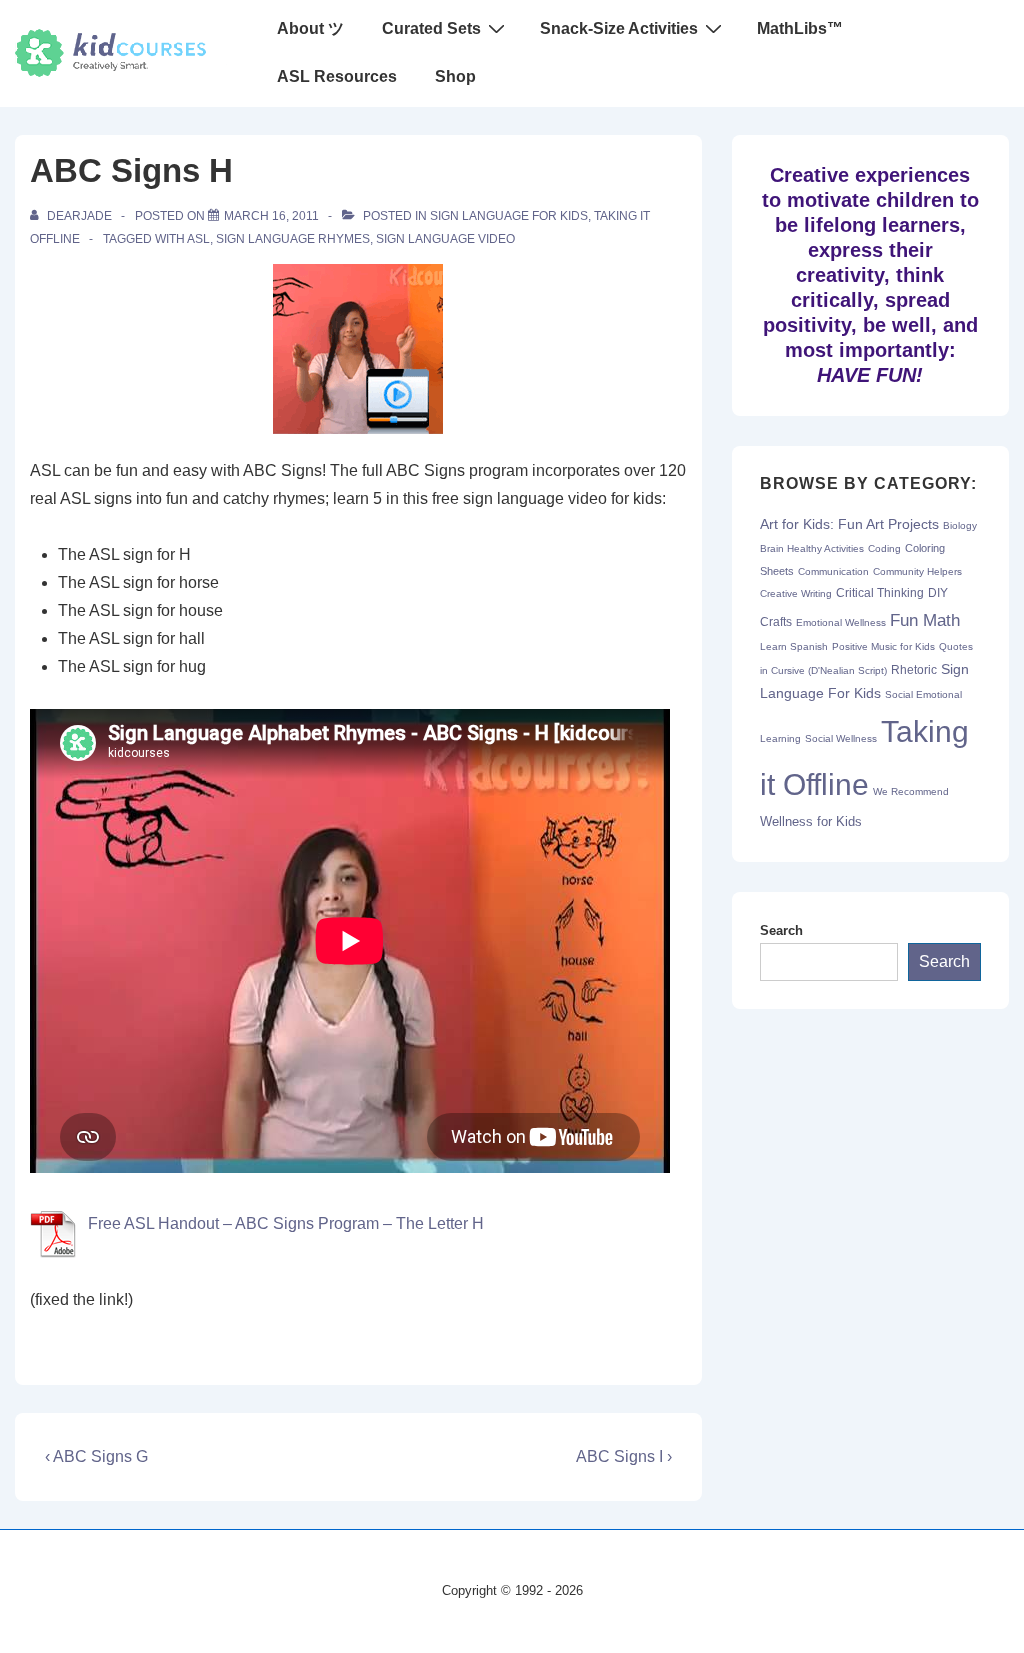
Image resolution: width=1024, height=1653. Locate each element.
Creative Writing (796, 593)
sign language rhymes (293, 239)
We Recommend (911, 791)
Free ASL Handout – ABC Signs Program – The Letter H (286, 1223)
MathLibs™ (800, 28)
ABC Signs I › (624, 1456)
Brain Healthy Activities (812, 548)
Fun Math (925, 620)
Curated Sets (431, 28)
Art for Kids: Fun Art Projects (849, 524)
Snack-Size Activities (619, 28)
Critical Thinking (880, 593)
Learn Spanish (794, 646)
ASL (198, 239)
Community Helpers (917, 571)
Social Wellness (841, 738)
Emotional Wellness (841, 622)
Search (781, 930)
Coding (884, 548)
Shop (455, 76)
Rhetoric (914, 670)
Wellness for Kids (811, 821)
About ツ (310, 28)
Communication (833, 571)
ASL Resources (337, 76)
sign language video (445, 239)
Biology (960, 525)
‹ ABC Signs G (96, 1456)
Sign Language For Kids (509, 216)
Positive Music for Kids (883, 646)
